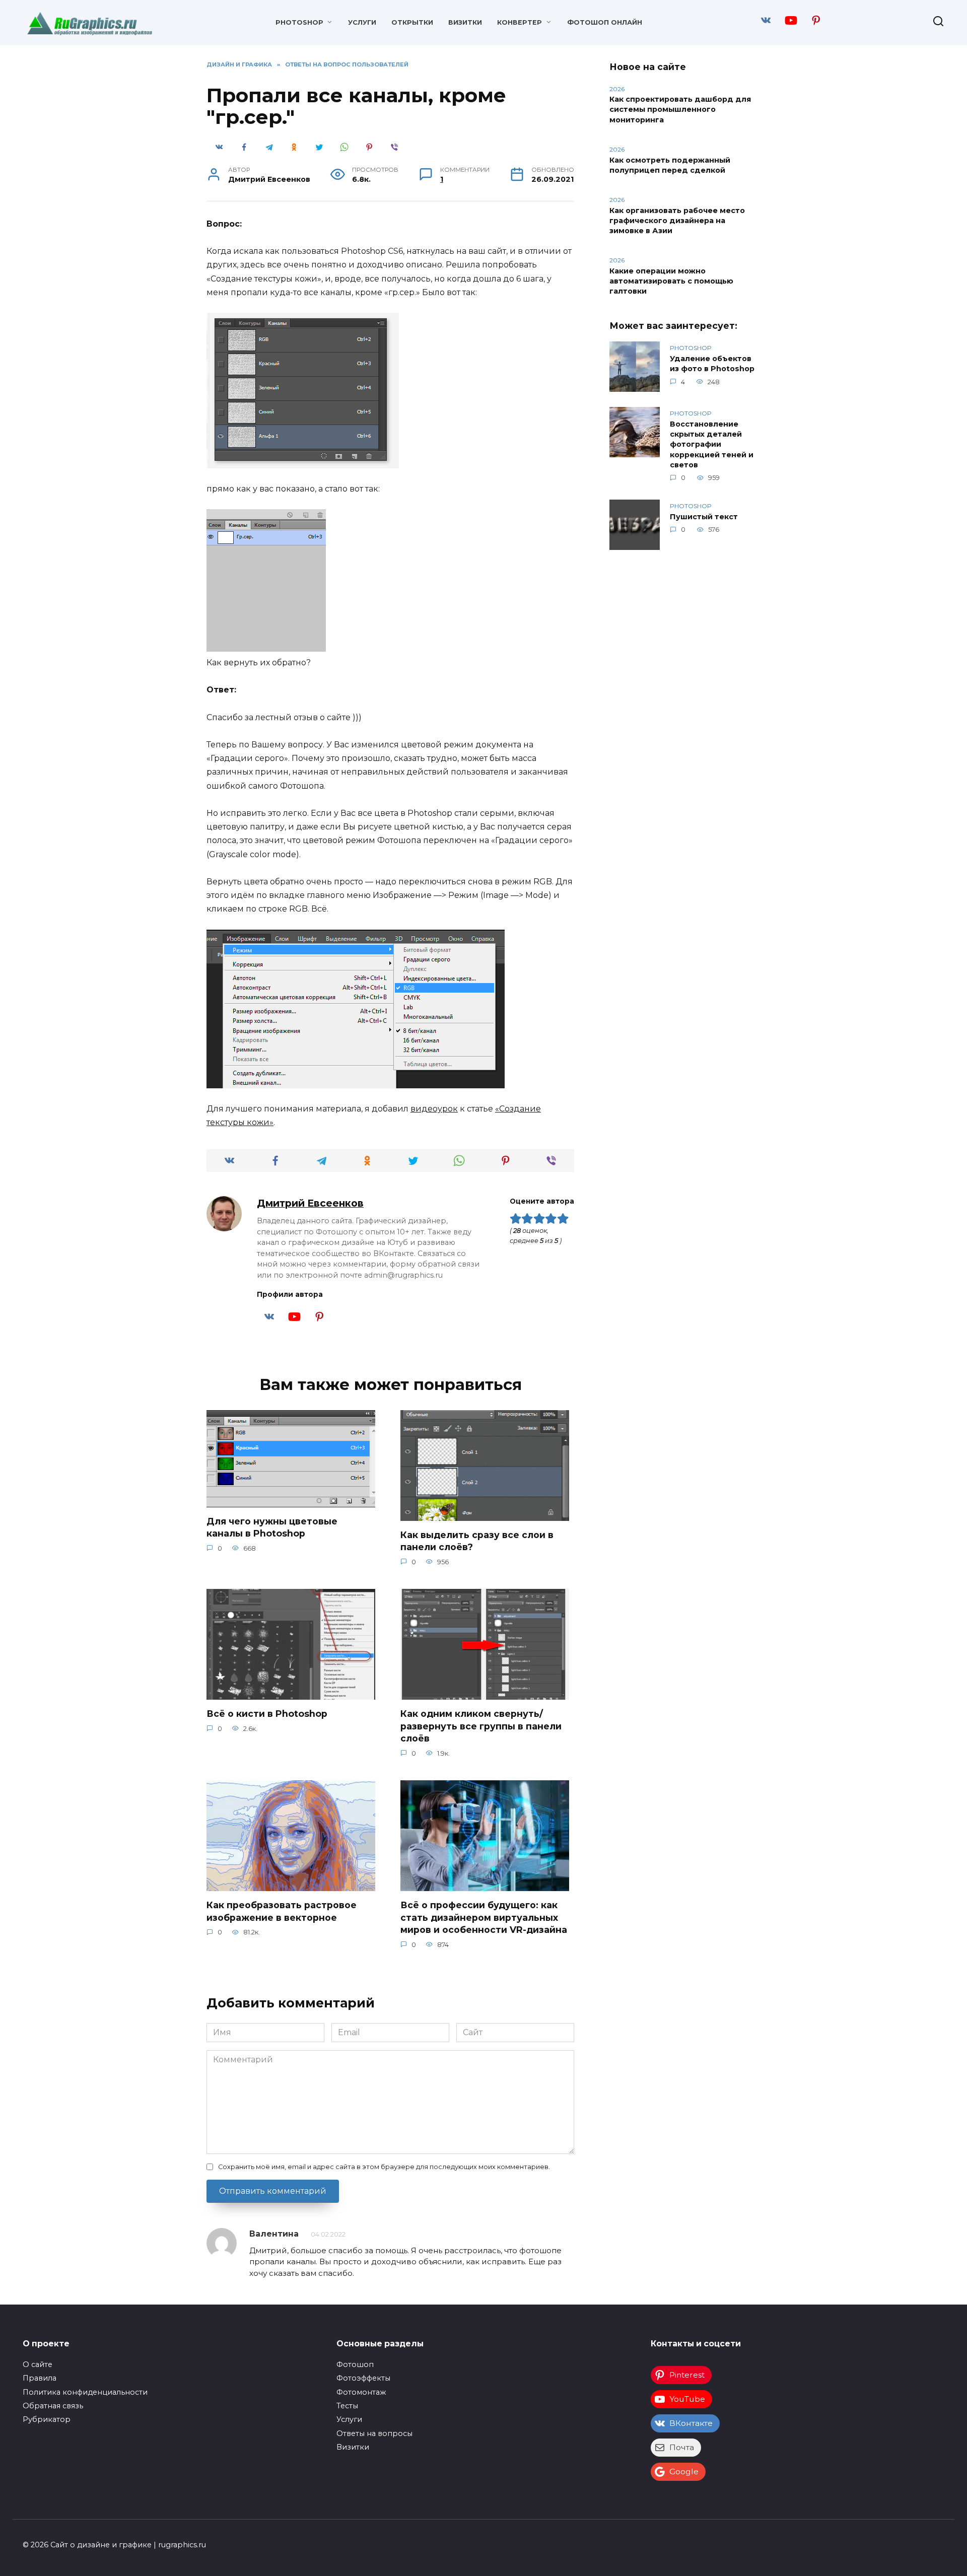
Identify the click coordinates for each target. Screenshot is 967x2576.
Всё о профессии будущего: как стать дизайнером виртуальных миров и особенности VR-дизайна (484, 1917)
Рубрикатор (47, 2419)
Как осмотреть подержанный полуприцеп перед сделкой (670, 165)
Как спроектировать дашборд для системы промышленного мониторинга (680, 110)
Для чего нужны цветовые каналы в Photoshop (272, 1527)
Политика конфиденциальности (85, 2392)
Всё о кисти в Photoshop (267, 1714)
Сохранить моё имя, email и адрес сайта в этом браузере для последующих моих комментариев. (384, 2167)
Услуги (362, 22)
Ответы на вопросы (374, 2433)
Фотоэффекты (363, 2378)
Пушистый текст (704, 517)
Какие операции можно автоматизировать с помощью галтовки (671, 281)
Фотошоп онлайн (605, 22)
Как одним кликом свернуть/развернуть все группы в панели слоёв (481, 1726)
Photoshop (299, 22)
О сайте (38, 2364)
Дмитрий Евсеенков (310, 1203)
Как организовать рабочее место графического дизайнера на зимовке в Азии (677, 221)
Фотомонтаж (361, 2392)
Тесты (347, 2406)
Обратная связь (53, 2406)
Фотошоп (355, 2364)
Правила (40, 2378)
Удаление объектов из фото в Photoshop (712, 364)
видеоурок (434, 1109)
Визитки (465, 22)
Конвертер (520, 22)
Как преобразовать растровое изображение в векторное (282, 1911)
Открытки (412, 22)
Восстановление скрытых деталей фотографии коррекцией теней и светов (712, 444)
